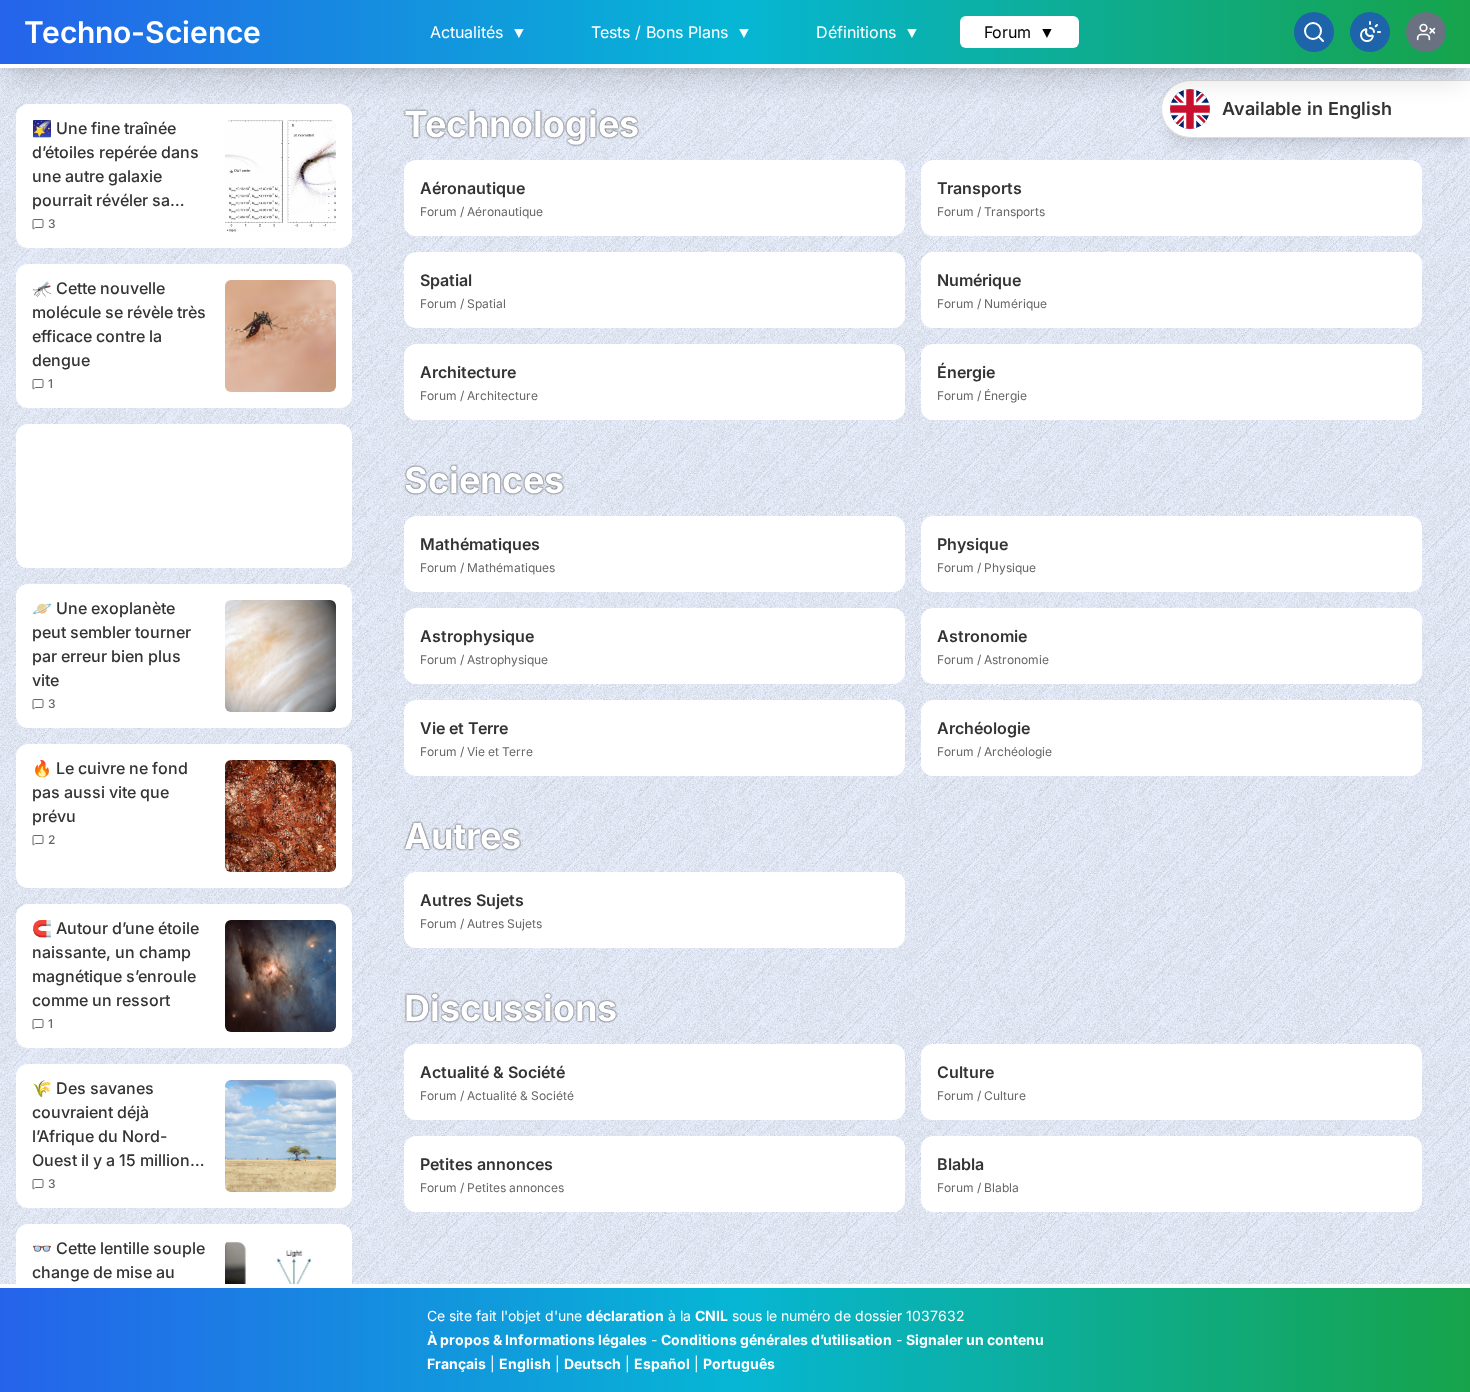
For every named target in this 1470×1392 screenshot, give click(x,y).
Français (456, 1363)
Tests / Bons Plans (671, 32)
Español (662, 1363)
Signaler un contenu (975, 1339)
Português (739, 1363)
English (525, 1363)
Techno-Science (142, 32)
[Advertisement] (184, 496)
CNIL (711, 1315)
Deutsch (592, 1363)
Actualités (478, 32)
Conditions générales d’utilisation (776, 1339)
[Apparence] (1370, 32)
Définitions (868, 32)
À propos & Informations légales (537, 1339)
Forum (1019, 32)
